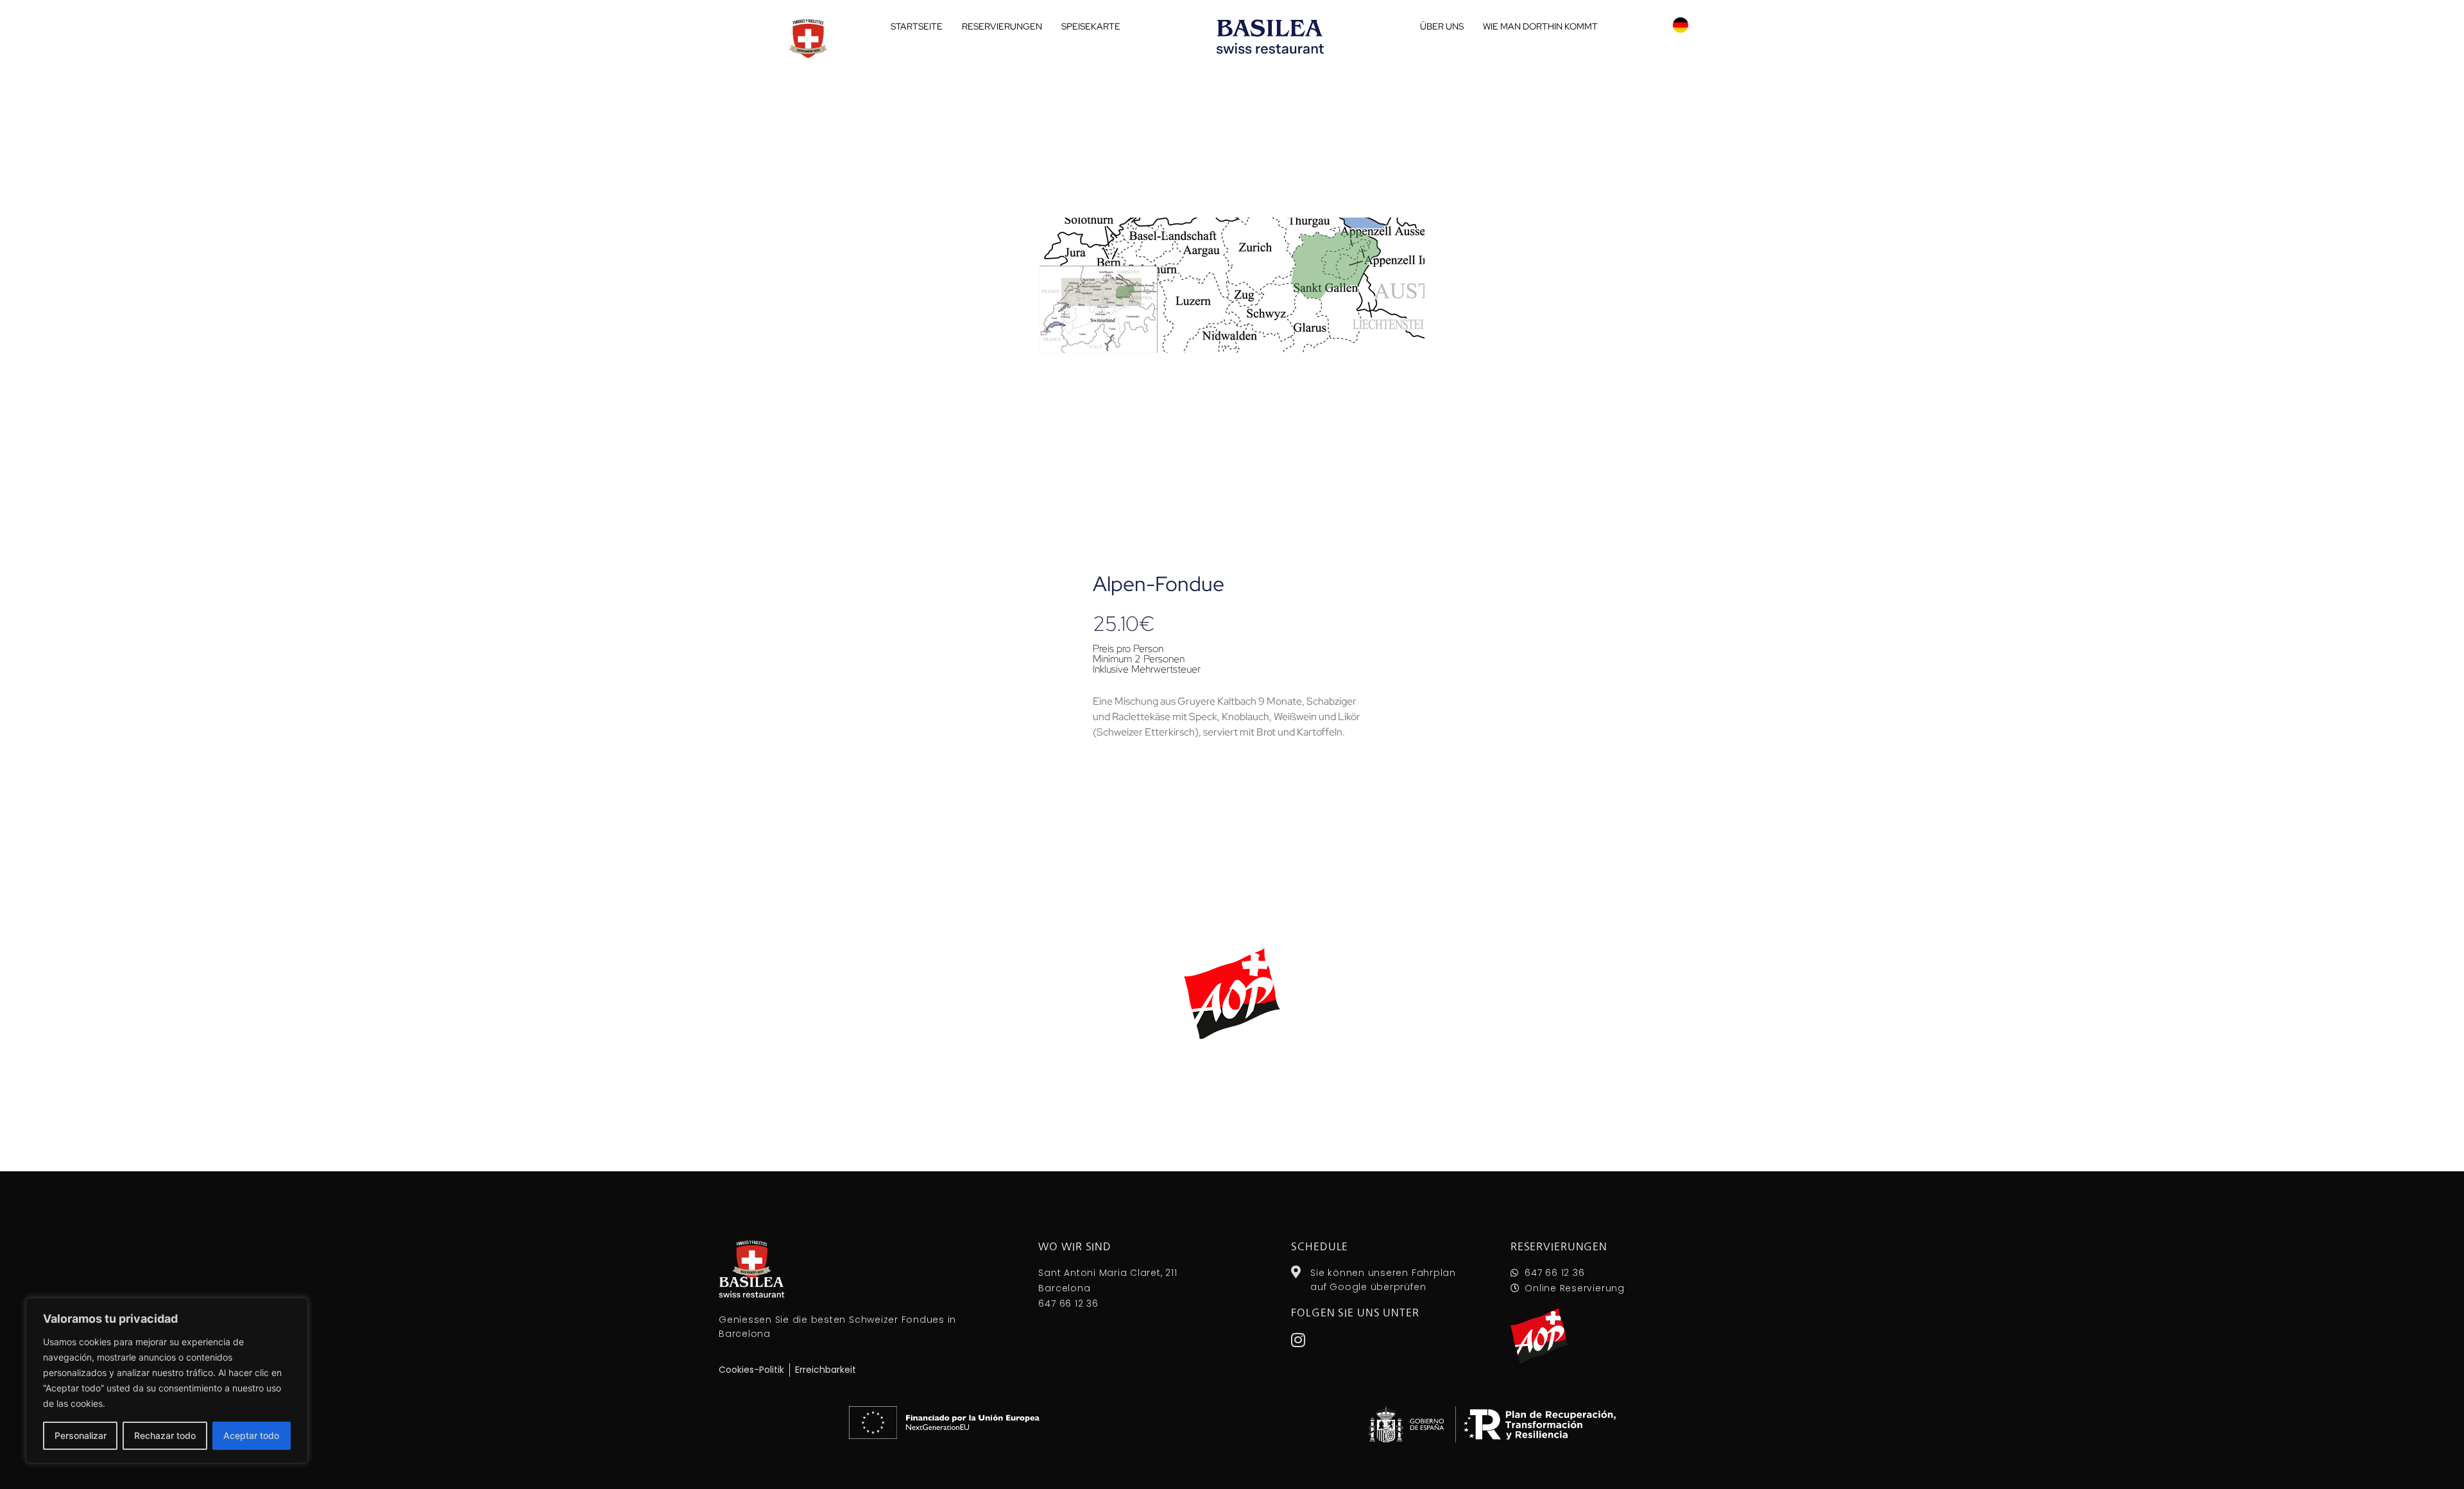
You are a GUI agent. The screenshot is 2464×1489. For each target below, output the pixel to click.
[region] (167, 1381)
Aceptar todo (251, 1435)
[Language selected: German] (1681, 25)
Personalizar (81, 1435)
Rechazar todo (165, 1435)
